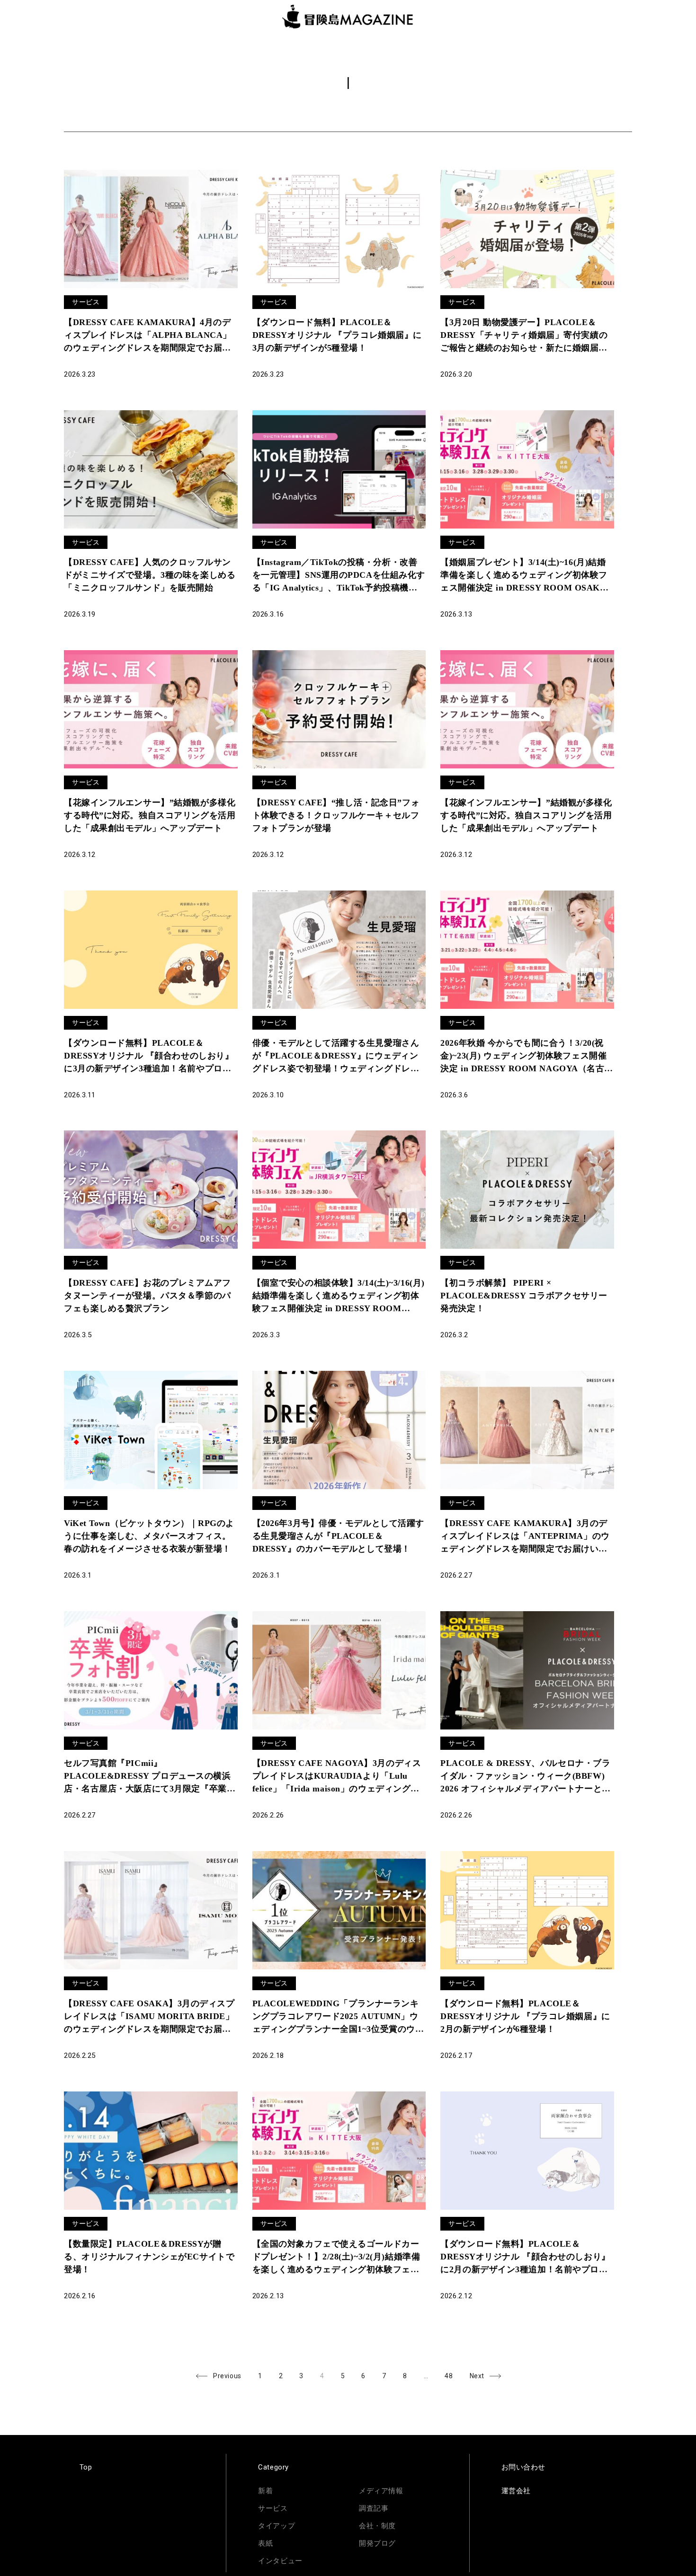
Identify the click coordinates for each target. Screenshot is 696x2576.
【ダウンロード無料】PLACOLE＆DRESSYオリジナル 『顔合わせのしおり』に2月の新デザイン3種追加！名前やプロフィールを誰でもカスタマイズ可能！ (525, 2258)
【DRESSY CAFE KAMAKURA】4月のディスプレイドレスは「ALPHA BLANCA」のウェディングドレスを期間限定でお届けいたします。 (148, 336)
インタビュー (280, 2561)
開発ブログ (377, 2543)
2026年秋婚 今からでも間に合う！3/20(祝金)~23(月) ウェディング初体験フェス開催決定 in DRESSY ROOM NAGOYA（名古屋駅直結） (527, 1057)
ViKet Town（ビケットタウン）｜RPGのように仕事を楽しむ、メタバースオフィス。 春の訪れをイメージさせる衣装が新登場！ (149, 1536)
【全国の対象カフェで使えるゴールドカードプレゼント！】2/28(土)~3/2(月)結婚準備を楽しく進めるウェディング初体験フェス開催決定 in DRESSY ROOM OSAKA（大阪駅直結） (336, 2258)
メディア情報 (381, 2491)
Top (86, 2467)
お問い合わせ (523, 2467)
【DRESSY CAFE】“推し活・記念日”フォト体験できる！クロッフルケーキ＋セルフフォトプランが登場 (336, 815)
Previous (227, 2376)
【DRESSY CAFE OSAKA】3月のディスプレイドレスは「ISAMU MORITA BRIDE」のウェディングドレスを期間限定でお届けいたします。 (149, 2017)
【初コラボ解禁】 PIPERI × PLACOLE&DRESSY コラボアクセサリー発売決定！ (524, 1296)
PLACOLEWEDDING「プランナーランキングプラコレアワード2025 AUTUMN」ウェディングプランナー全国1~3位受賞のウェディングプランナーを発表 (338, 2017)
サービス (86, 302)
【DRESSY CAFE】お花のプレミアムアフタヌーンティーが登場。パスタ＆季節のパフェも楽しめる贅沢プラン (147, 1296)
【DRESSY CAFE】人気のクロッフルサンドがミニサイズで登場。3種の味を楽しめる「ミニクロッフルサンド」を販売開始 (150, 575)
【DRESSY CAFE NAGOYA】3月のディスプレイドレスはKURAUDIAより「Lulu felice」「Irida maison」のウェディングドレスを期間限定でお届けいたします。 (337, 1777)
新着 (265, 2491)
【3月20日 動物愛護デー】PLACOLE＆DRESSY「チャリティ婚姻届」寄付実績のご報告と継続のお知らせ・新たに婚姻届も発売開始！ (524, 336)
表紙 (265, 2543)
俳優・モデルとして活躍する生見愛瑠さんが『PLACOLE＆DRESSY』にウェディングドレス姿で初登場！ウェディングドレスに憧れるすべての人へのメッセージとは (336, 1057)
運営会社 (516, 2491)
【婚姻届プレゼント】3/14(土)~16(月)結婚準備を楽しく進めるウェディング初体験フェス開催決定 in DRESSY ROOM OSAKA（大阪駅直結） (524, 576)
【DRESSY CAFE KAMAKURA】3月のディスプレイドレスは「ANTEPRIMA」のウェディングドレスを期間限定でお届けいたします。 (525, 1537)
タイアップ (277, 2526)
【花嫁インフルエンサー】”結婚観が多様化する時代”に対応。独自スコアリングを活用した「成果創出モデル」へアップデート (150, 815)
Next (477, 2376)
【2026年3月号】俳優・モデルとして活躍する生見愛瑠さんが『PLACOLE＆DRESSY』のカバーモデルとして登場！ (338, 1536)
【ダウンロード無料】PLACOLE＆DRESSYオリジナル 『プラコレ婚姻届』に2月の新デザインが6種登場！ (525, 2016)
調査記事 (374, 2508)
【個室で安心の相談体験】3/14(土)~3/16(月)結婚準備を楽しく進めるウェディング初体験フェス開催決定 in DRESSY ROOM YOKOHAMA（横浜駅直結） (339, 1297)
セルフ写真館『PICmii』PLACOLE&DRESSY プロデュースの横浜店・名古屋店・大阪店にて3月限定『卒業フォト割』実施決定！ (150, 1777)
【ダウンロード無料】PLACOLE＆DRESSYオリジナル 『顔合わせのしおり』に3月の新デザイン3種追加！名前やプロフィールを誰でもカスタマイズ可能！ (149, 1057)
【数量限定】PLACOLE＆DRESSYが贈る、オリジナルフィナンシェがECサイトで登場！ (149, 2257)
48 (452, 2374)
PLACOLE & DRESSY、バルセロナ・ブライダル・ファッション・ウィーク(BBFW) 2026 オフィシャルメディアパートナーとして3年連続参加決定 (525, 1777)
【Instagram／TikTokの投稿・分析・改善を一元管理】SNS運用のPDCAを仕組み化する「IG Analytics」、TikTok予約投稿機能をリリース (339, 576)
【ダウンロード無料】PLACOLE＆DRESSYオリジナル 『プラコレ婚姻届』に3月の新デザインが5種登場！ (337, 335)
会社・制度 (377, 2526)
